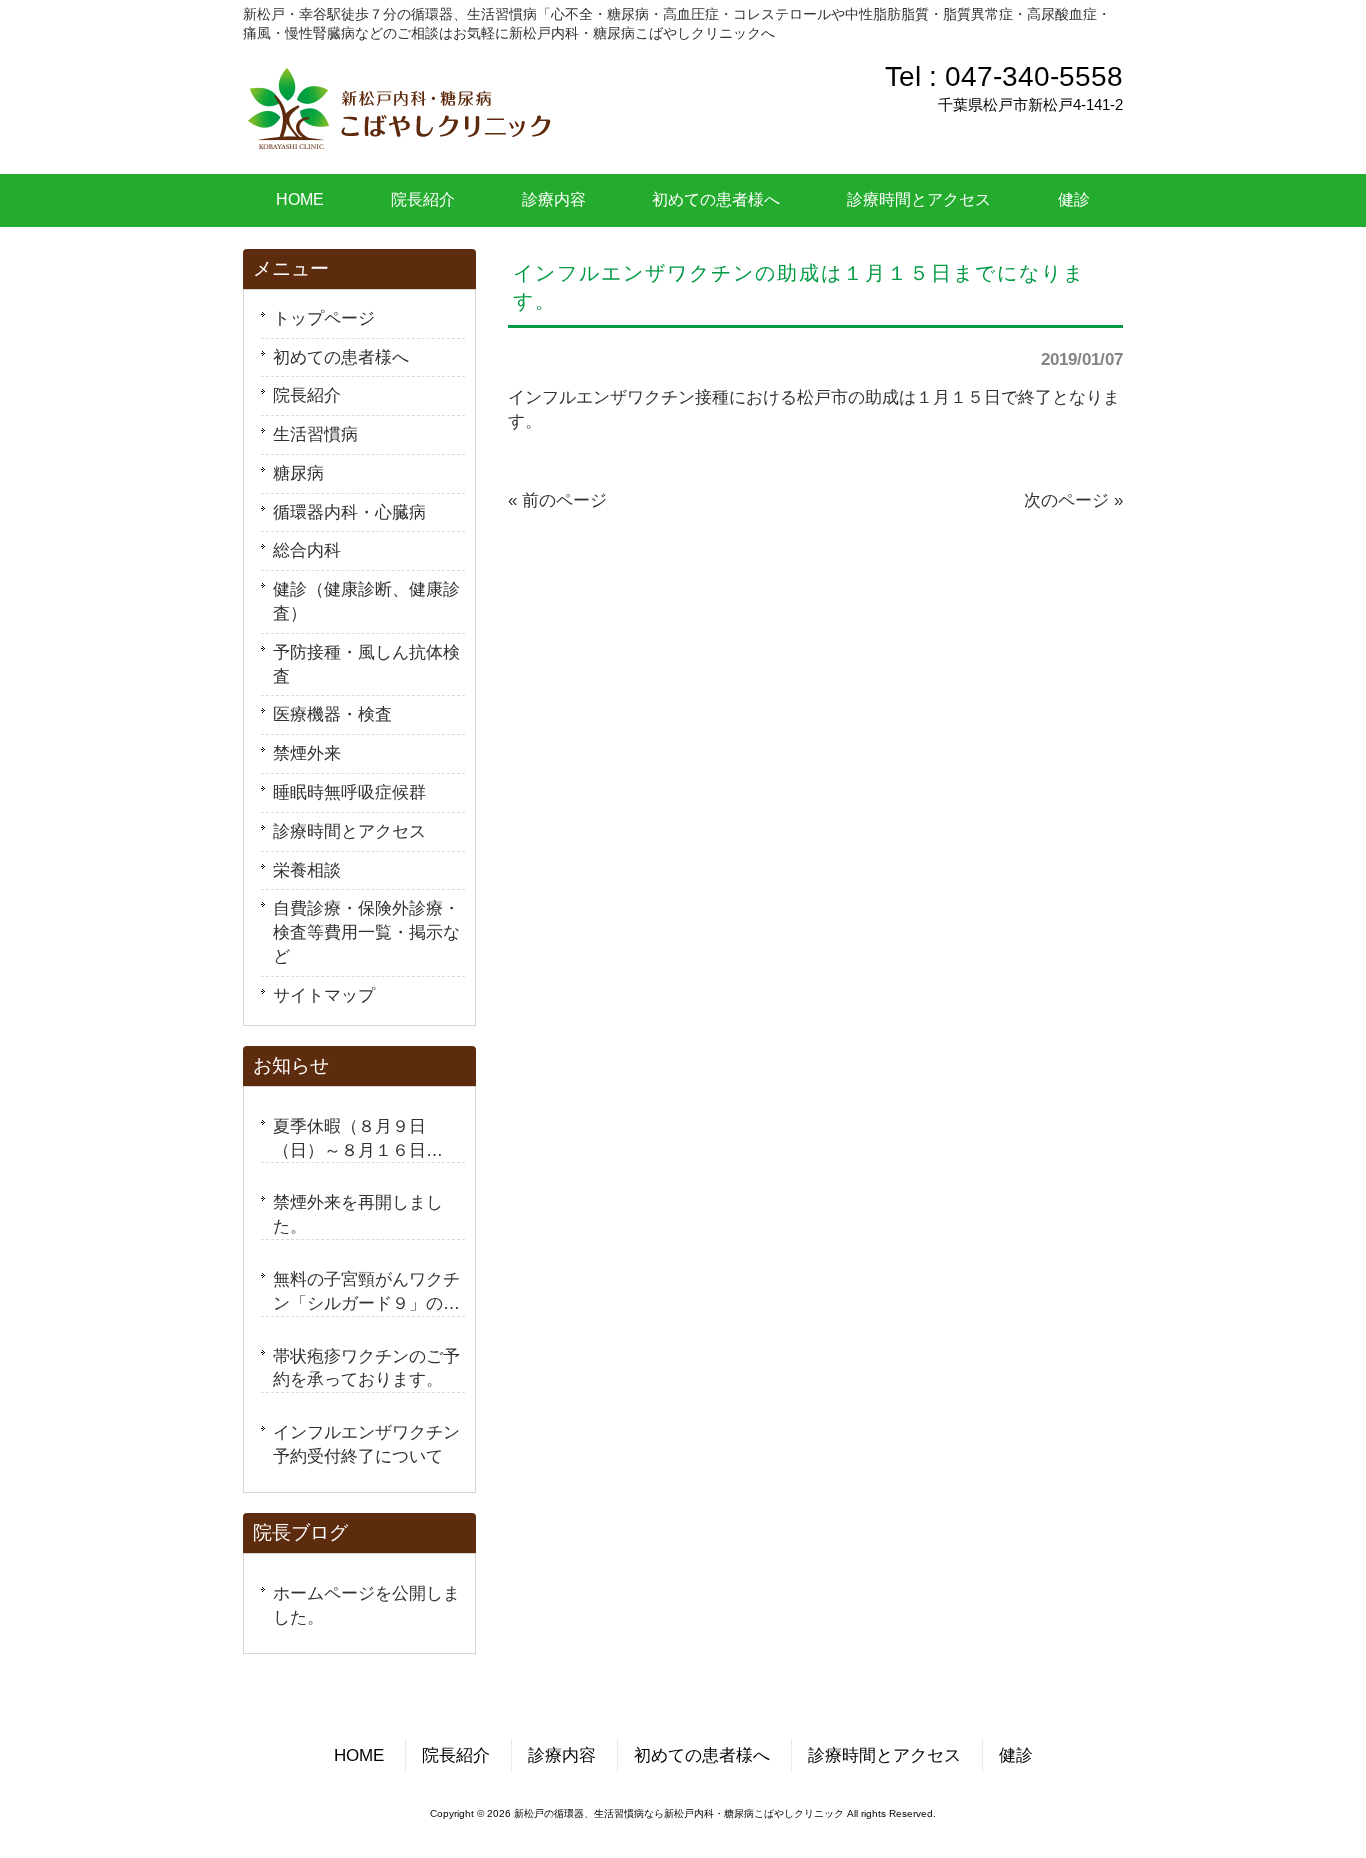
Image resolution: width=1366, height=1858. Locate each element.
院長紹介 (307, 395)
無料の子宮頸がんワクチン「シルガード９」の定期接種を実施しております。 (366, 1293)
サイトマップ (324, 995)
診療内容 (562, 1755)
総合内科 (307, 550)
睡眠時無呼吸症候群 (349, 792)
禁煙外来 (307, 753)
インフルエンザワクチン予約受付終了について (366, 1444)
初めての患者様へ (341, 357)
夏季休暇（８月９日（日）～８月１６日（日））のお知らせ (349, 1140)
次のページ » (1073, 500)
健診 (1016, 1755)
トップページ (324, 318)
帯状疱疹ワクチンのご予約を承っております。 (366, 1368)
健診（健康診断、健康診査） (366, 601)
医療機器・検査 (332, 714)
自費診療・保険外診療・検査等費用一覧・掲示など (366, 932)
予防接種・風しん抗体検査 (366, 664)
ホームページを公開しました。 (366, 1605)
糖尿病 (298, 473)
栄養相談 (307, 870)
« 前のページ (557, 500)
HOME (359, 1755)
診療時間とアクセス (349, 831)
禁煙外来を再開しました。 (358, 1214)
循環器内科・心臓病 (349, 512)
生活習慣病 (315, 434)
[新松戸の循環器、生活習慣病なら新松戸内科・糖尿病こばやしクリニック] (399, 139)
